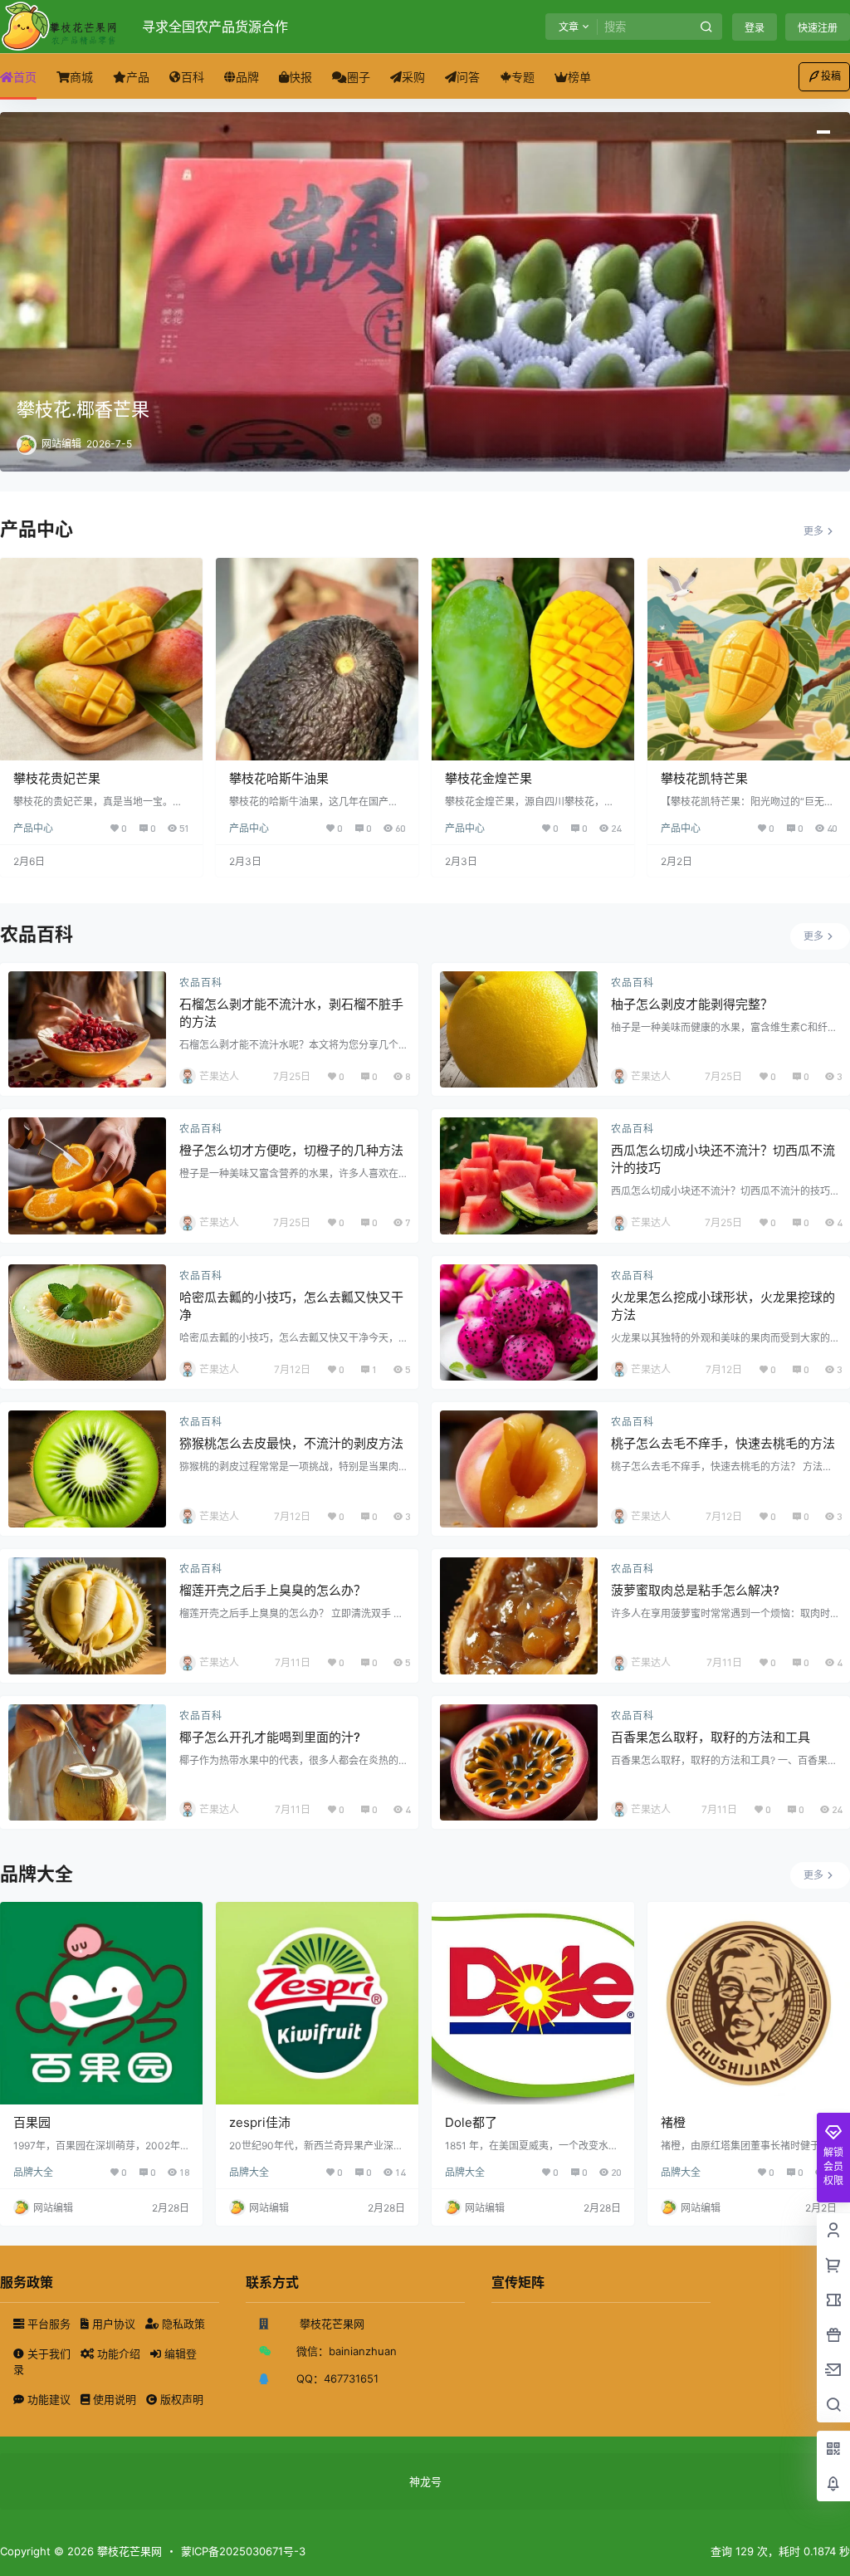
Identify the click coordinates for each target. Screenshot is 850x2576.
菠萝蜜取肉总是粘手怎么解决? (695, 1590)
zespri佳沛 (260, 2122)
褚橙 (673, 2122)
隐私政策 (182, 2324)
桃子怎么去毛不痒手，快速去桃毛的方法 (723, 1443)
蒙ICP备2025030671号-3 (243, 2551)
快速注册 (818, 28)
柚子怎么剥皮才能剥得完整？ (692, 1004)
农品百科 (201, 982)
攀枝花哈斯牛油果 (279, 778)
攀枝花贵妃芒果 (57, 778)
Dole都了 (471, 2122)
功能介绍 (119, 2354)
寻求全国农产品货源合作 (215, 27)
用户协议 (114, 2324)
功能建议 (49, 2399)
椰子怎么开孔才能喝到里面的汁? (270, 1737)
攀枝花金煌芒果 (489, 778)
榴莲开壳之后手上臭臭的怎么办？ (273, 1590)
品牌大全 (33, 2172)
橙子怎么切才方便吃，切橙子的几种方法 (291, 1150)
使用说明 (115, 2399)
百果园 (32, 2122)
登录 (755, 28)
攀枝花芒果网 (128, 2551)
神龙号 (425, 2481)
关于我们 (49, 2354)
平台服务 (49, 2324)
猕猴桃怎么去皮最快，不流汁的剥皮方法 (291, 1443)
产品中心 (33, 828)
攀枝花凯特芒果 (704, 778)
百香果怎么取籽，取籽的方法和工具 (711, 1737)
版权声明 (180, 2399)
